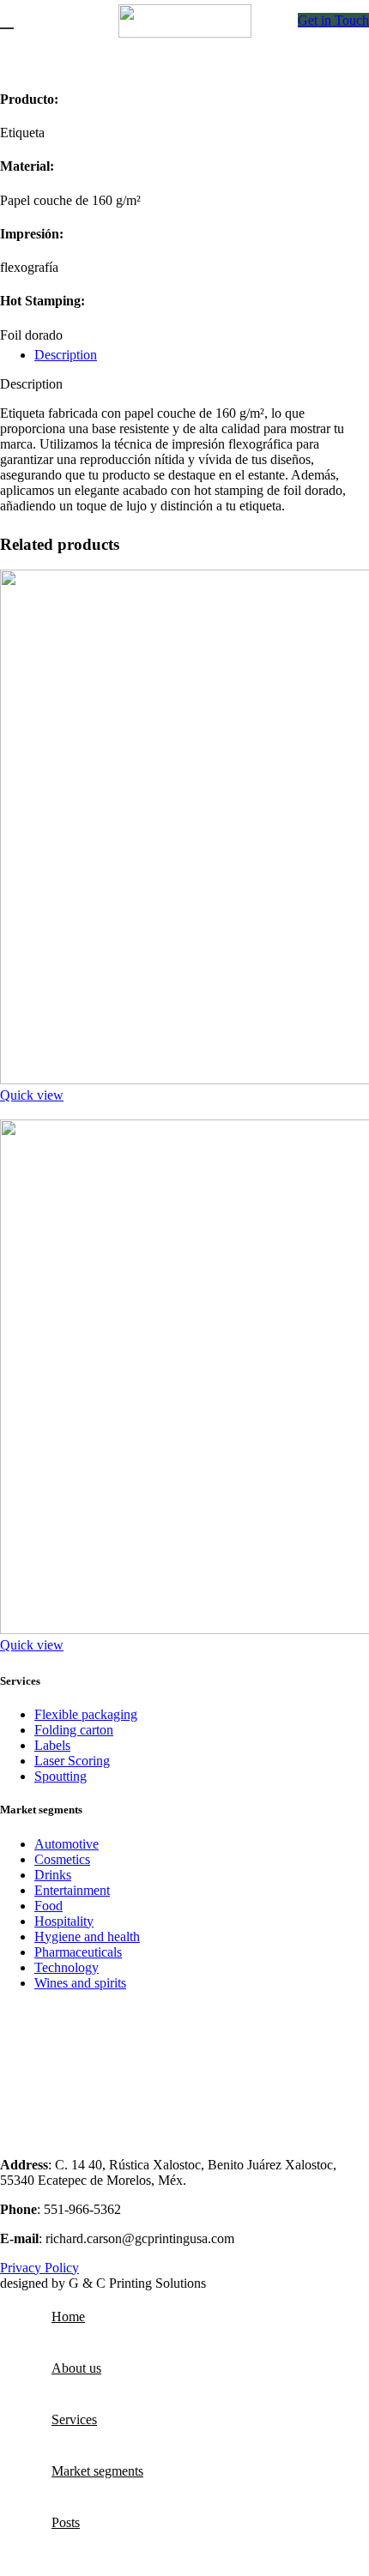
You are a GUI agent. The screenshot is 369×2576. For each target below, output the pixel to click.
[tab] (202, 355)
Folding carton (74, 1730)
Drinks (53, 1875)
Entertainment (72, 1890)
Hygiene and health (87, 1937)
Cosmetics (62, 1859)
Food (48, 1906)
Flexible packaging (86, 1714)
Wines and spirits (80, 1983)
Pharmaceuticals (78, 1952)
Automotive (67, 1844)
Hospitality (64, 1921)
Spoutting (60, 1776)
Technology (67, 1967)
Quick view (32, 1095)
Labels (52, 1745)
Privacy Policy (39, 2268)
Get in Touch (333, 20)
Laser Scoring (72, 1761)
